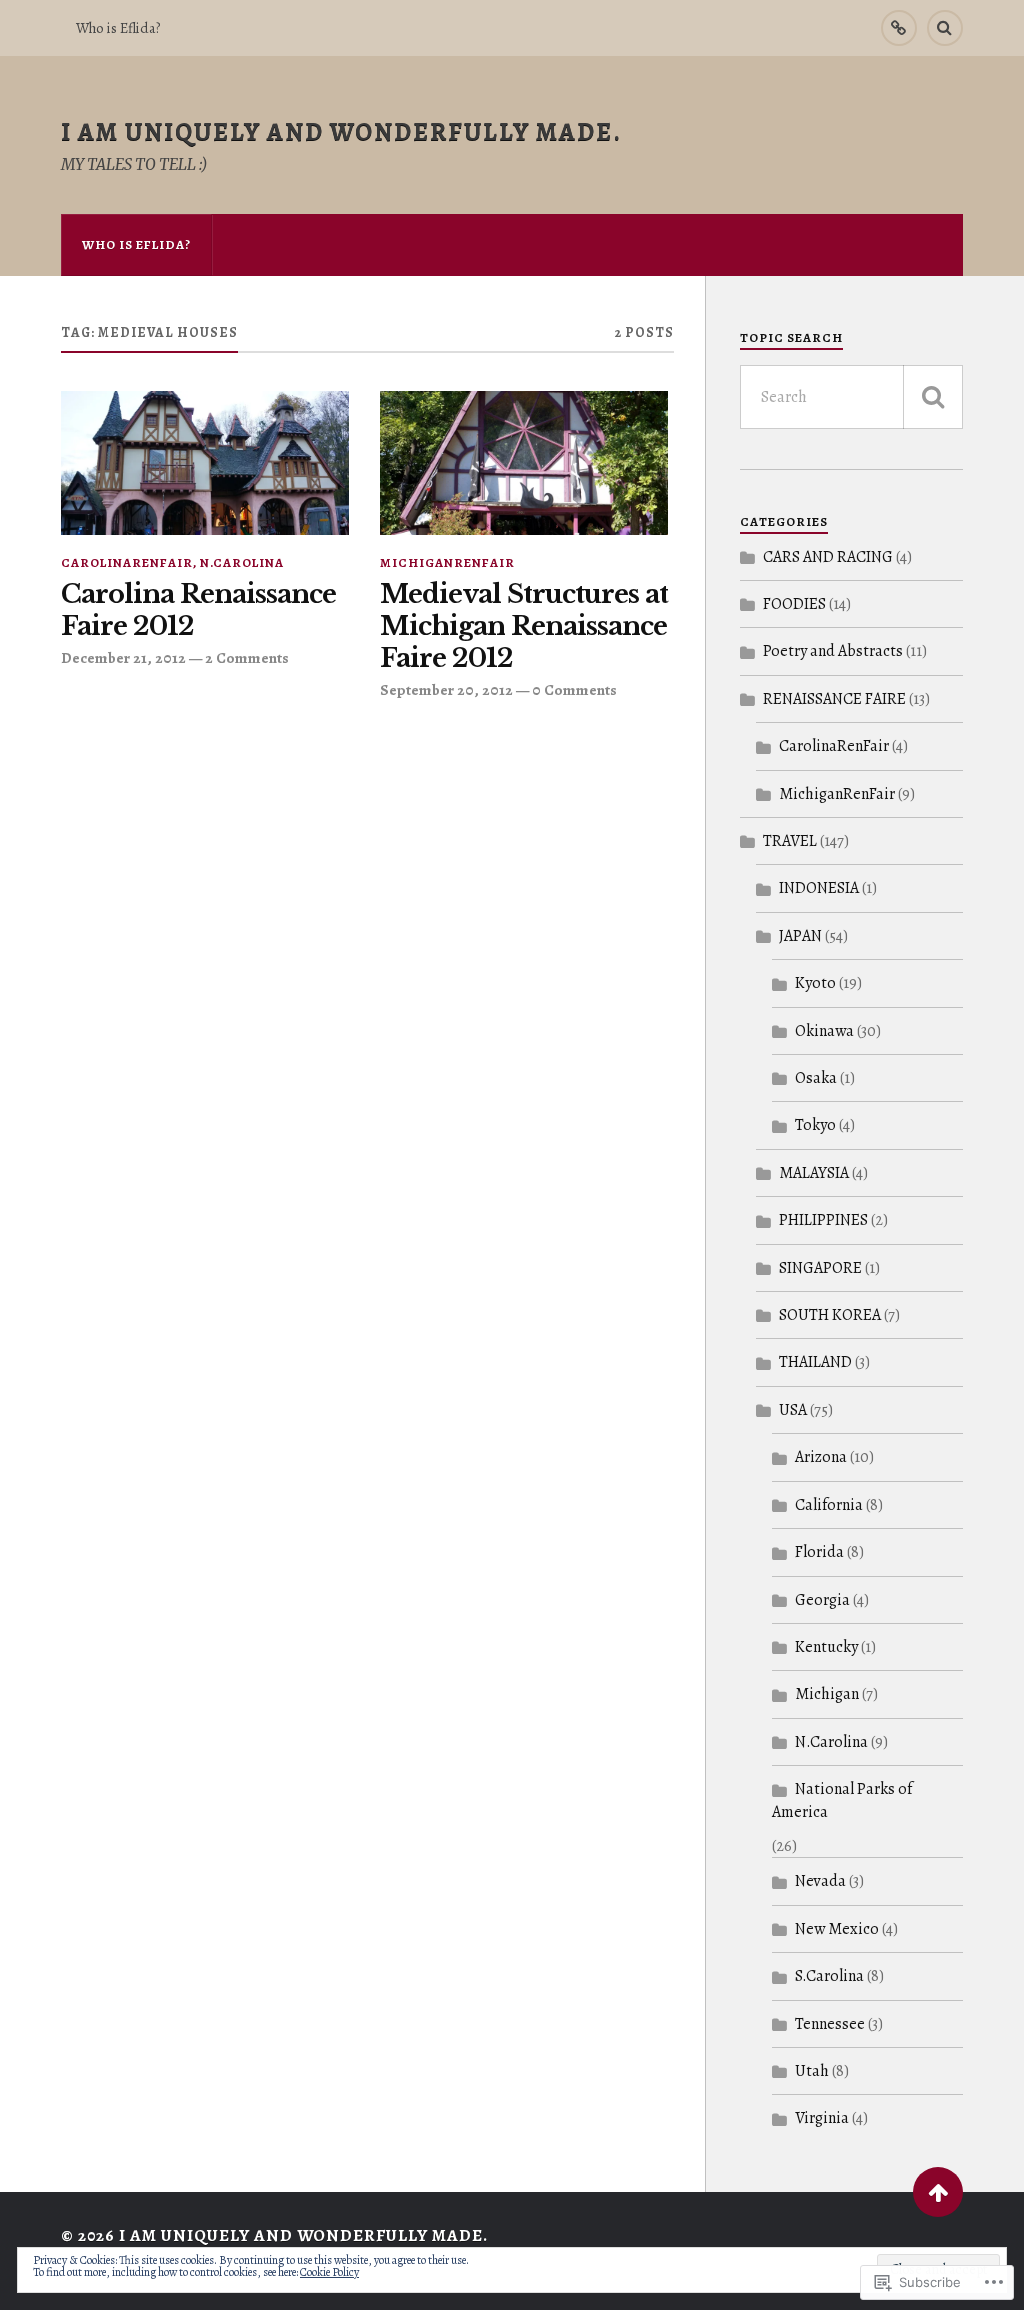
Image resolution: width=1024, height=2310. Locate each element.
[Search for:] (851, 397)
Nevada (820, 1881)
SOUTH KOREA (830, 1315)
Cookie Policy (329, 2272)
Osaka (816, 1078)
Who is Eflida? (118, 28)
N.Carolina (242, 562)
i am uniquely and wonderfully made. (341, 131)
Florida (819, 1552)
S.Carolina (829, 1976)
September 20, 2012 (446, 689)
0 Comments (574, 689)
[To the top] (938, 2192)
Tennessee (830, 2024)
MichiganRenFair (447, 562)
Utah (812, 2071)
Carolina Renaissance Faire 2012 (198, 610)
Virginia (822, 2118)
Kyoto (815, 983)
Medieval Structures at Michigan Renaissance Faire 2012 (524, 626)
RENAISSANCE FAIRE (834, 699)
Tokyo (815, 1125)
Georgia (822, 1600)
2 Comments (247, 657)
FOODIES (794, 604)
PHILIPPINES (823, 1220)
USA (793, 1410)
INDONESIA (819, 888)
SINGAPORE (820, 1268)
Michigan (827, 1694)
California (829, 1505)
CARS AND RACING (828, 557)
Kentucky (826, 1647)
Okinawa (824, 1031)
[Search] (945, 28)
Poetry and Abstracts (833, 651)
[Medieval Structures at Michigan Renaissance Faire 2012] (524, 463)
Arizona (821, 1457)
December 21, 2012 (123, 657)
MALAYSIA (814, 1173)
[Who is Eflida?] (899, 28)
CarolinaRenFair (127, 562)
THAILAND (815, 1362)
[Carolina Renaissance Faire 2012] (205, 463)
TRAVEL (790, 841)
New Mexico (837, 1929)
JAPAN (800, 936)
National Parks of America (842, 1800)
